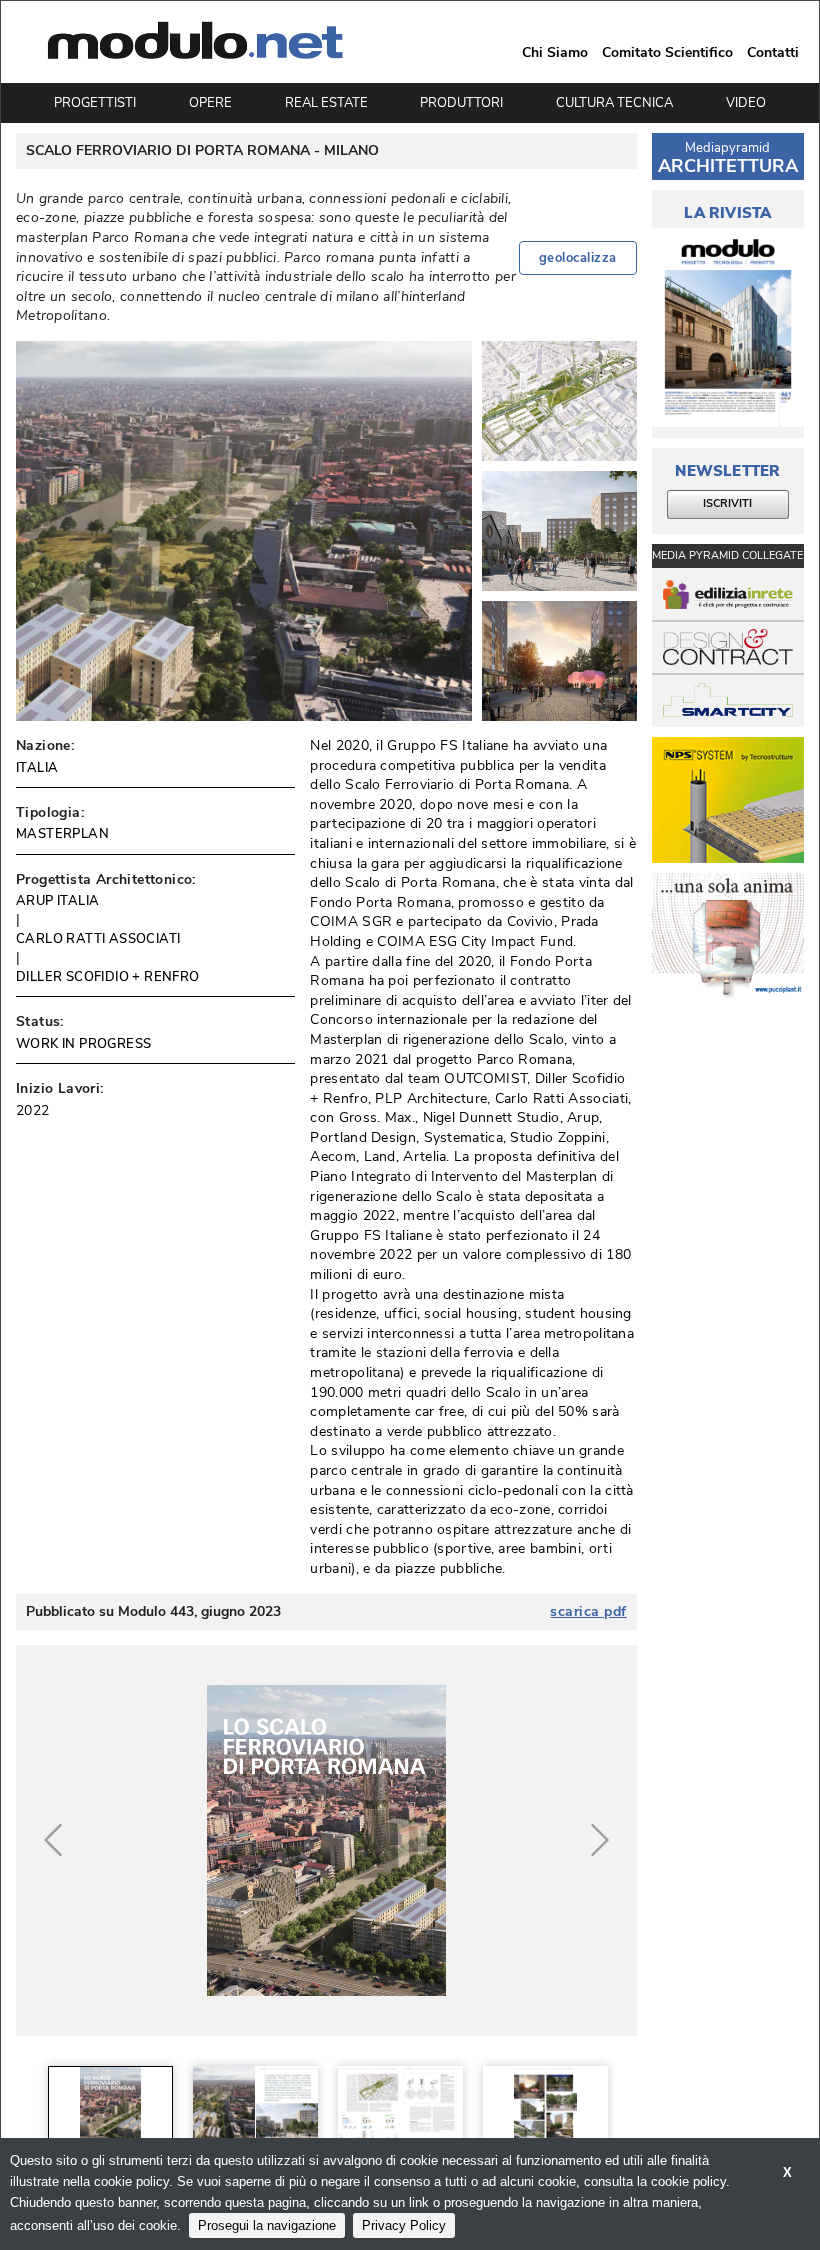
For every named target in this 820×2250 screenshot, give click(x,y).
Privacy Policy (404, 2225)
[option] (110, 2107)
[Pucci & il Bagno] (728, 936)
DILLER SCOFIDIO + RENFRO (108, 977)
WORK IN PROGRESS (83, 1044)
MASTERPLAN (62, 834)
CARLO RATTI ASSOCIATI (98, 939)
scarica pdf (588, 1612)
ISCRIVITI (727, 503)
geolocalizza (578, 258)
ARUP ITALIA (57, 901)
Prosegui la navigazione (267, 2225)
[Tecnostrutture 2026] (728, 800)
